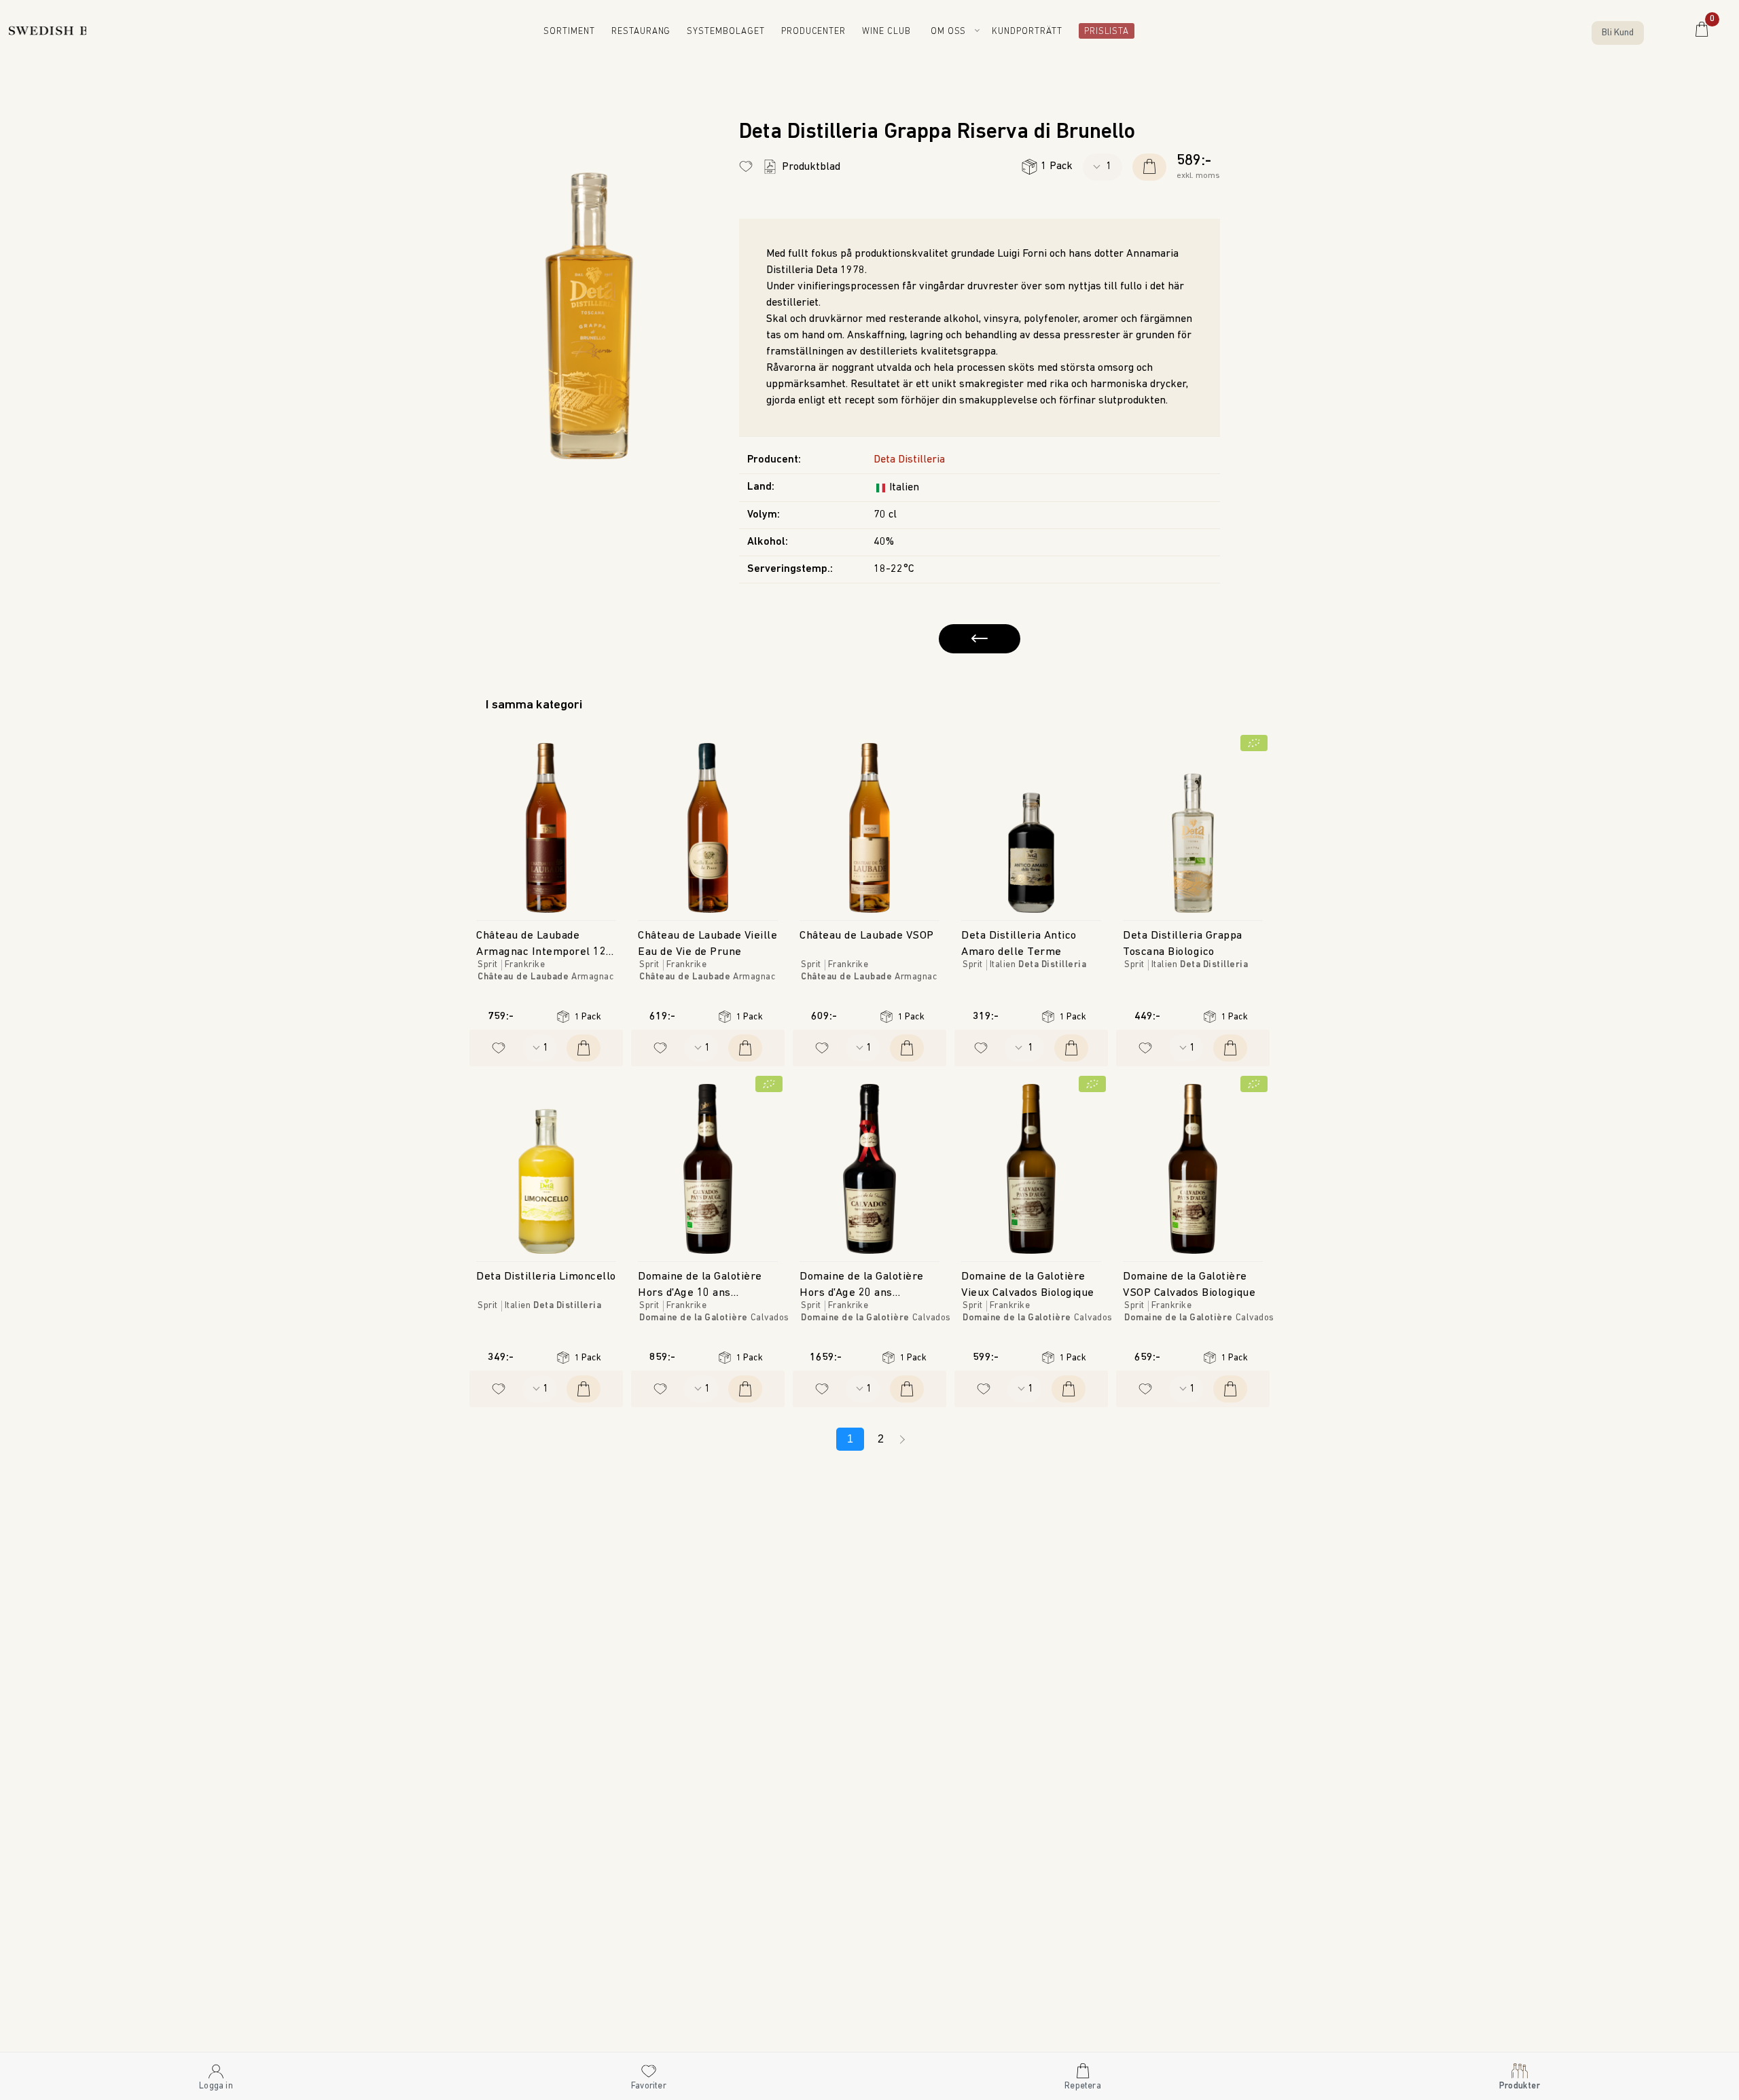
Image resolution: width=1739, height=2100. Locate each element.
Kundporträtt (1030, 32)
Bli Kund (1618, 33)
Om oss (951, 32)
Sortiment (579, 32)
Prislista (1103, 32)
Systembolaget (733, 32)
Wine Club (891, 32)
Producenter (818, 32)
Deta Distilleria (909, 460)
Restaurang (651, 32)
